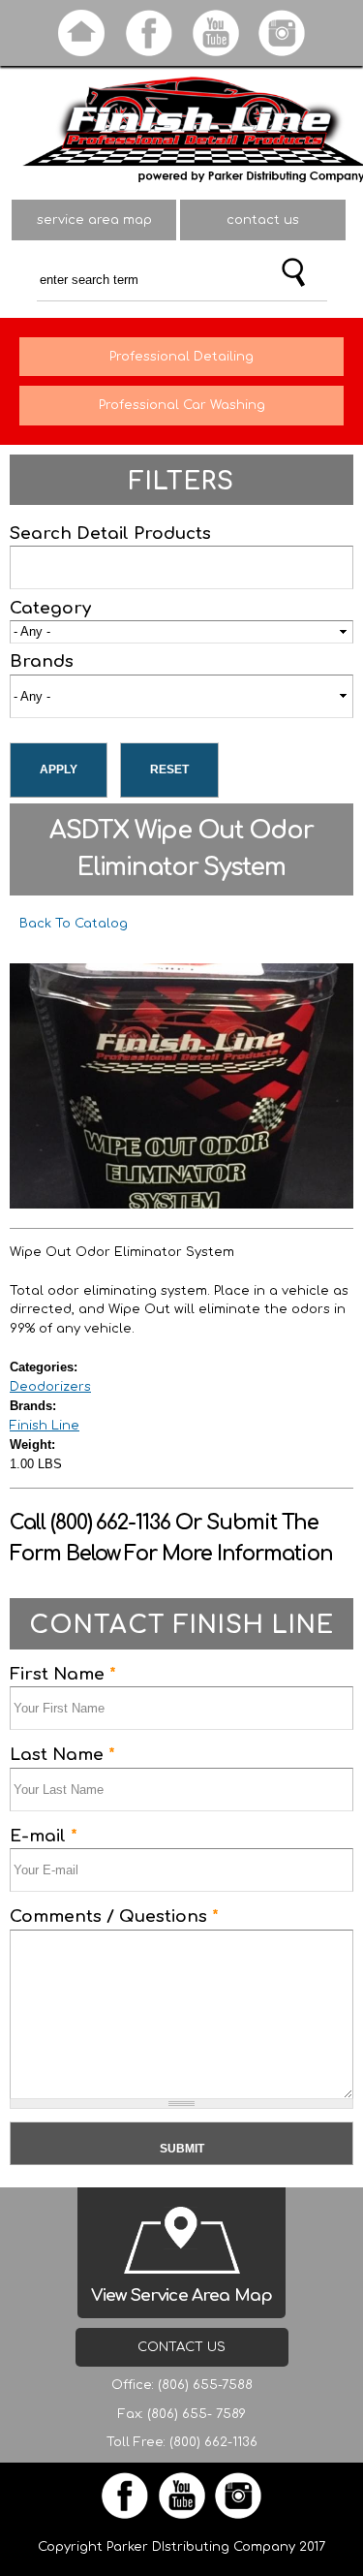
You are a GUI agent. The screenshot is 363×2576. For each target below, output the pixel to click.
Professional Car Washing (182, 405)
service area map (94, 220)
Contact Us (181, 2347)
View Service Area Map (181, 2295)
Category (50, 608)
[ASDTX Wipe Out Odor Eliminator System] (181, 1199)
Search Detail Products (110, 534)
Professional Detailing (181, 357)
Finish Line (45, 1426)
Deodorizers (50, 1387)
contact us (263, 220)
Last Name (62, 1755)
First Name (63, 1674)
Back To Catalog (74, 924)
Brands (42, 661)
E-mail (44, 1836)
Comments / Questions (114, 1916)
